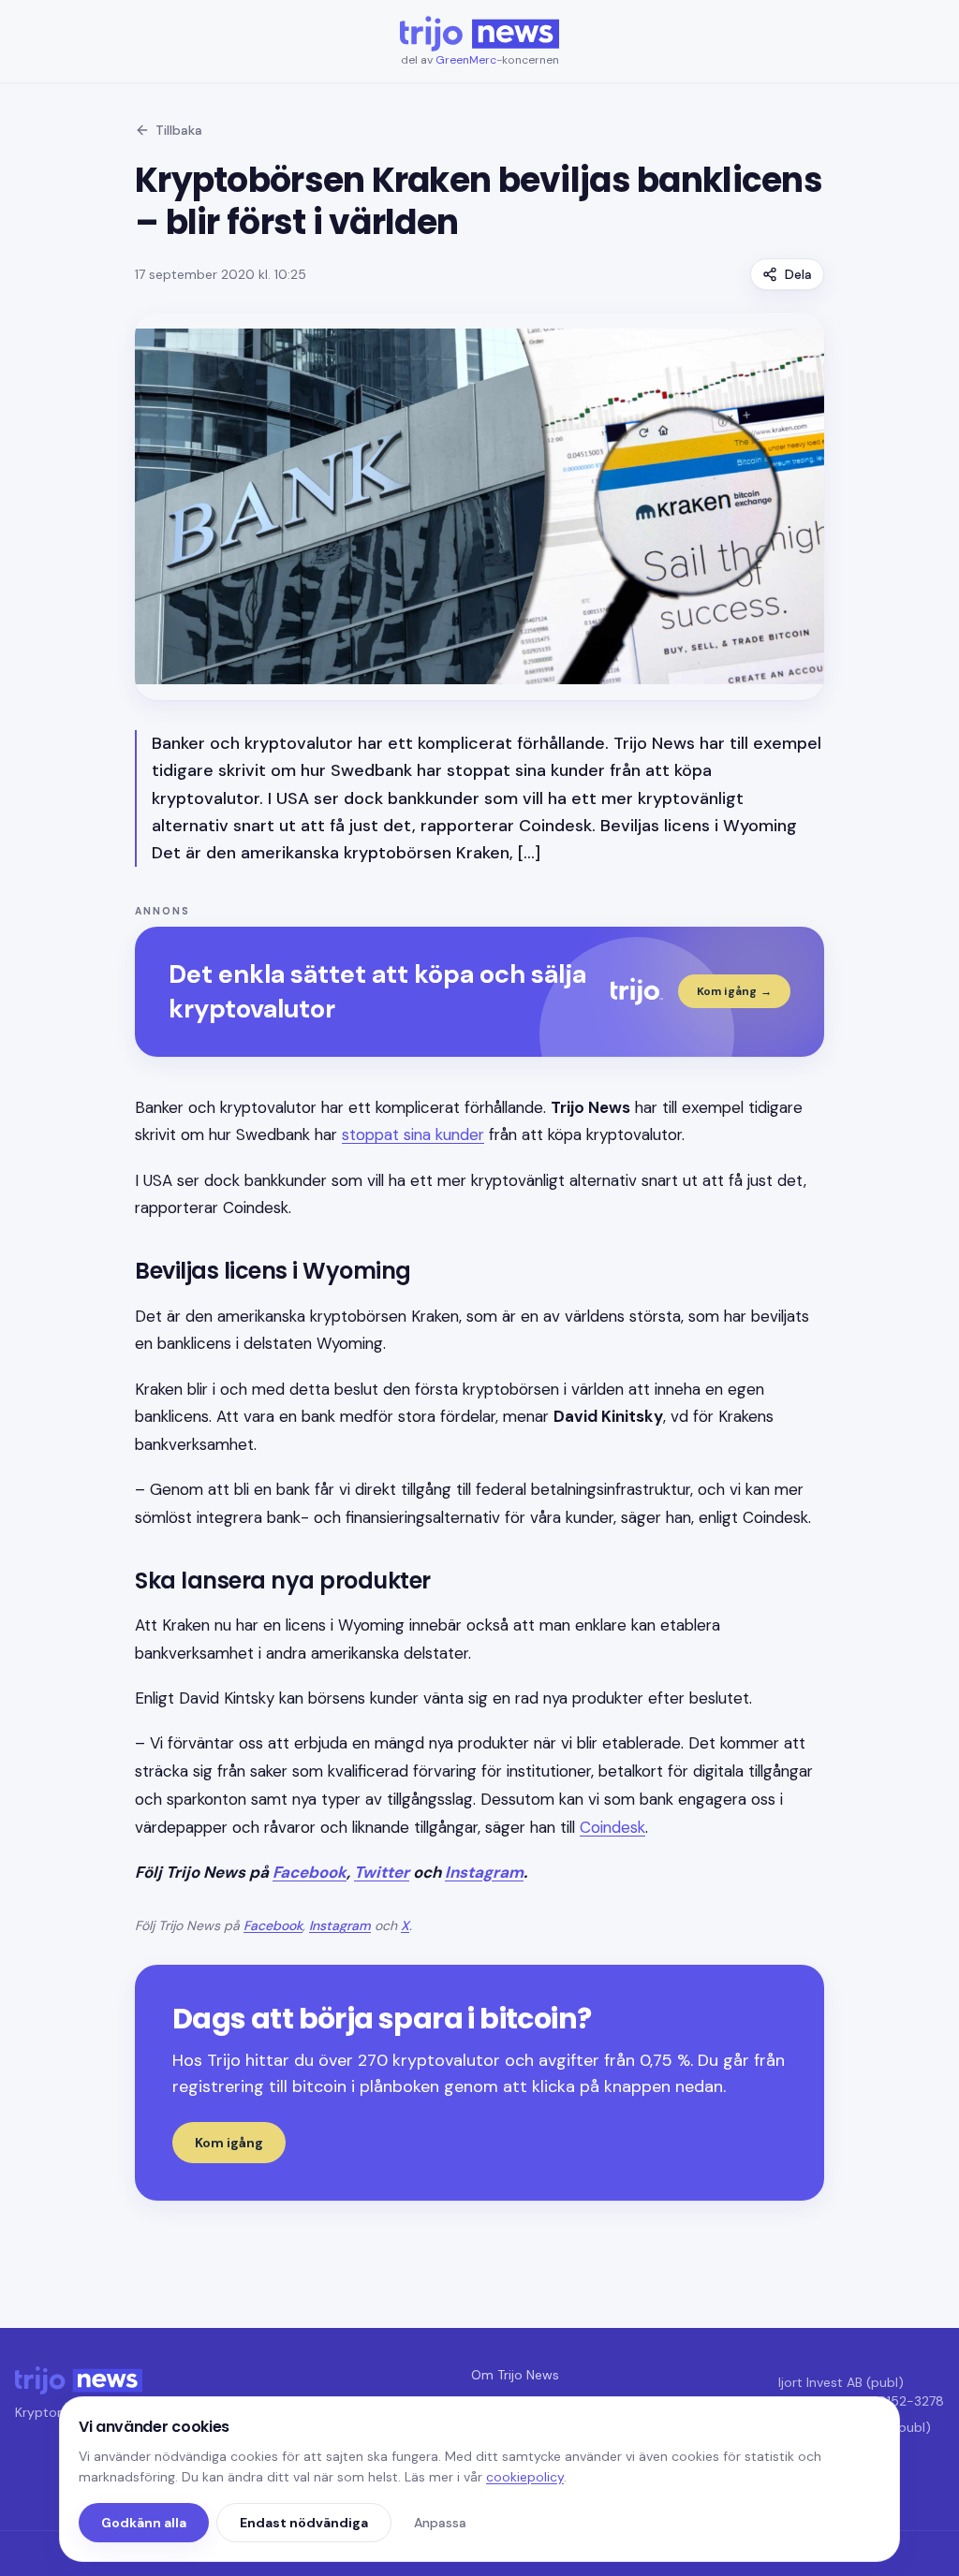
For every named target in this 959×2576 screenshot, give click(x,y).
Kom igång (229, 2143)
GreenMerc (466, 60)
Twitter (382, 1872)
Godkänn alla (144, 2523)
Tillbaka (179, 130)
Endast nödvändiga (304, 2523)
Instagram (484, 1872)
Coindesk (612, 1827)
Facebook (310, 1872)
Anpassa (440, 2523)
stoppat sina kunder (413, 1134)
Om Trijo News (515, 2375)
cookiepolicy (525, 2477)
